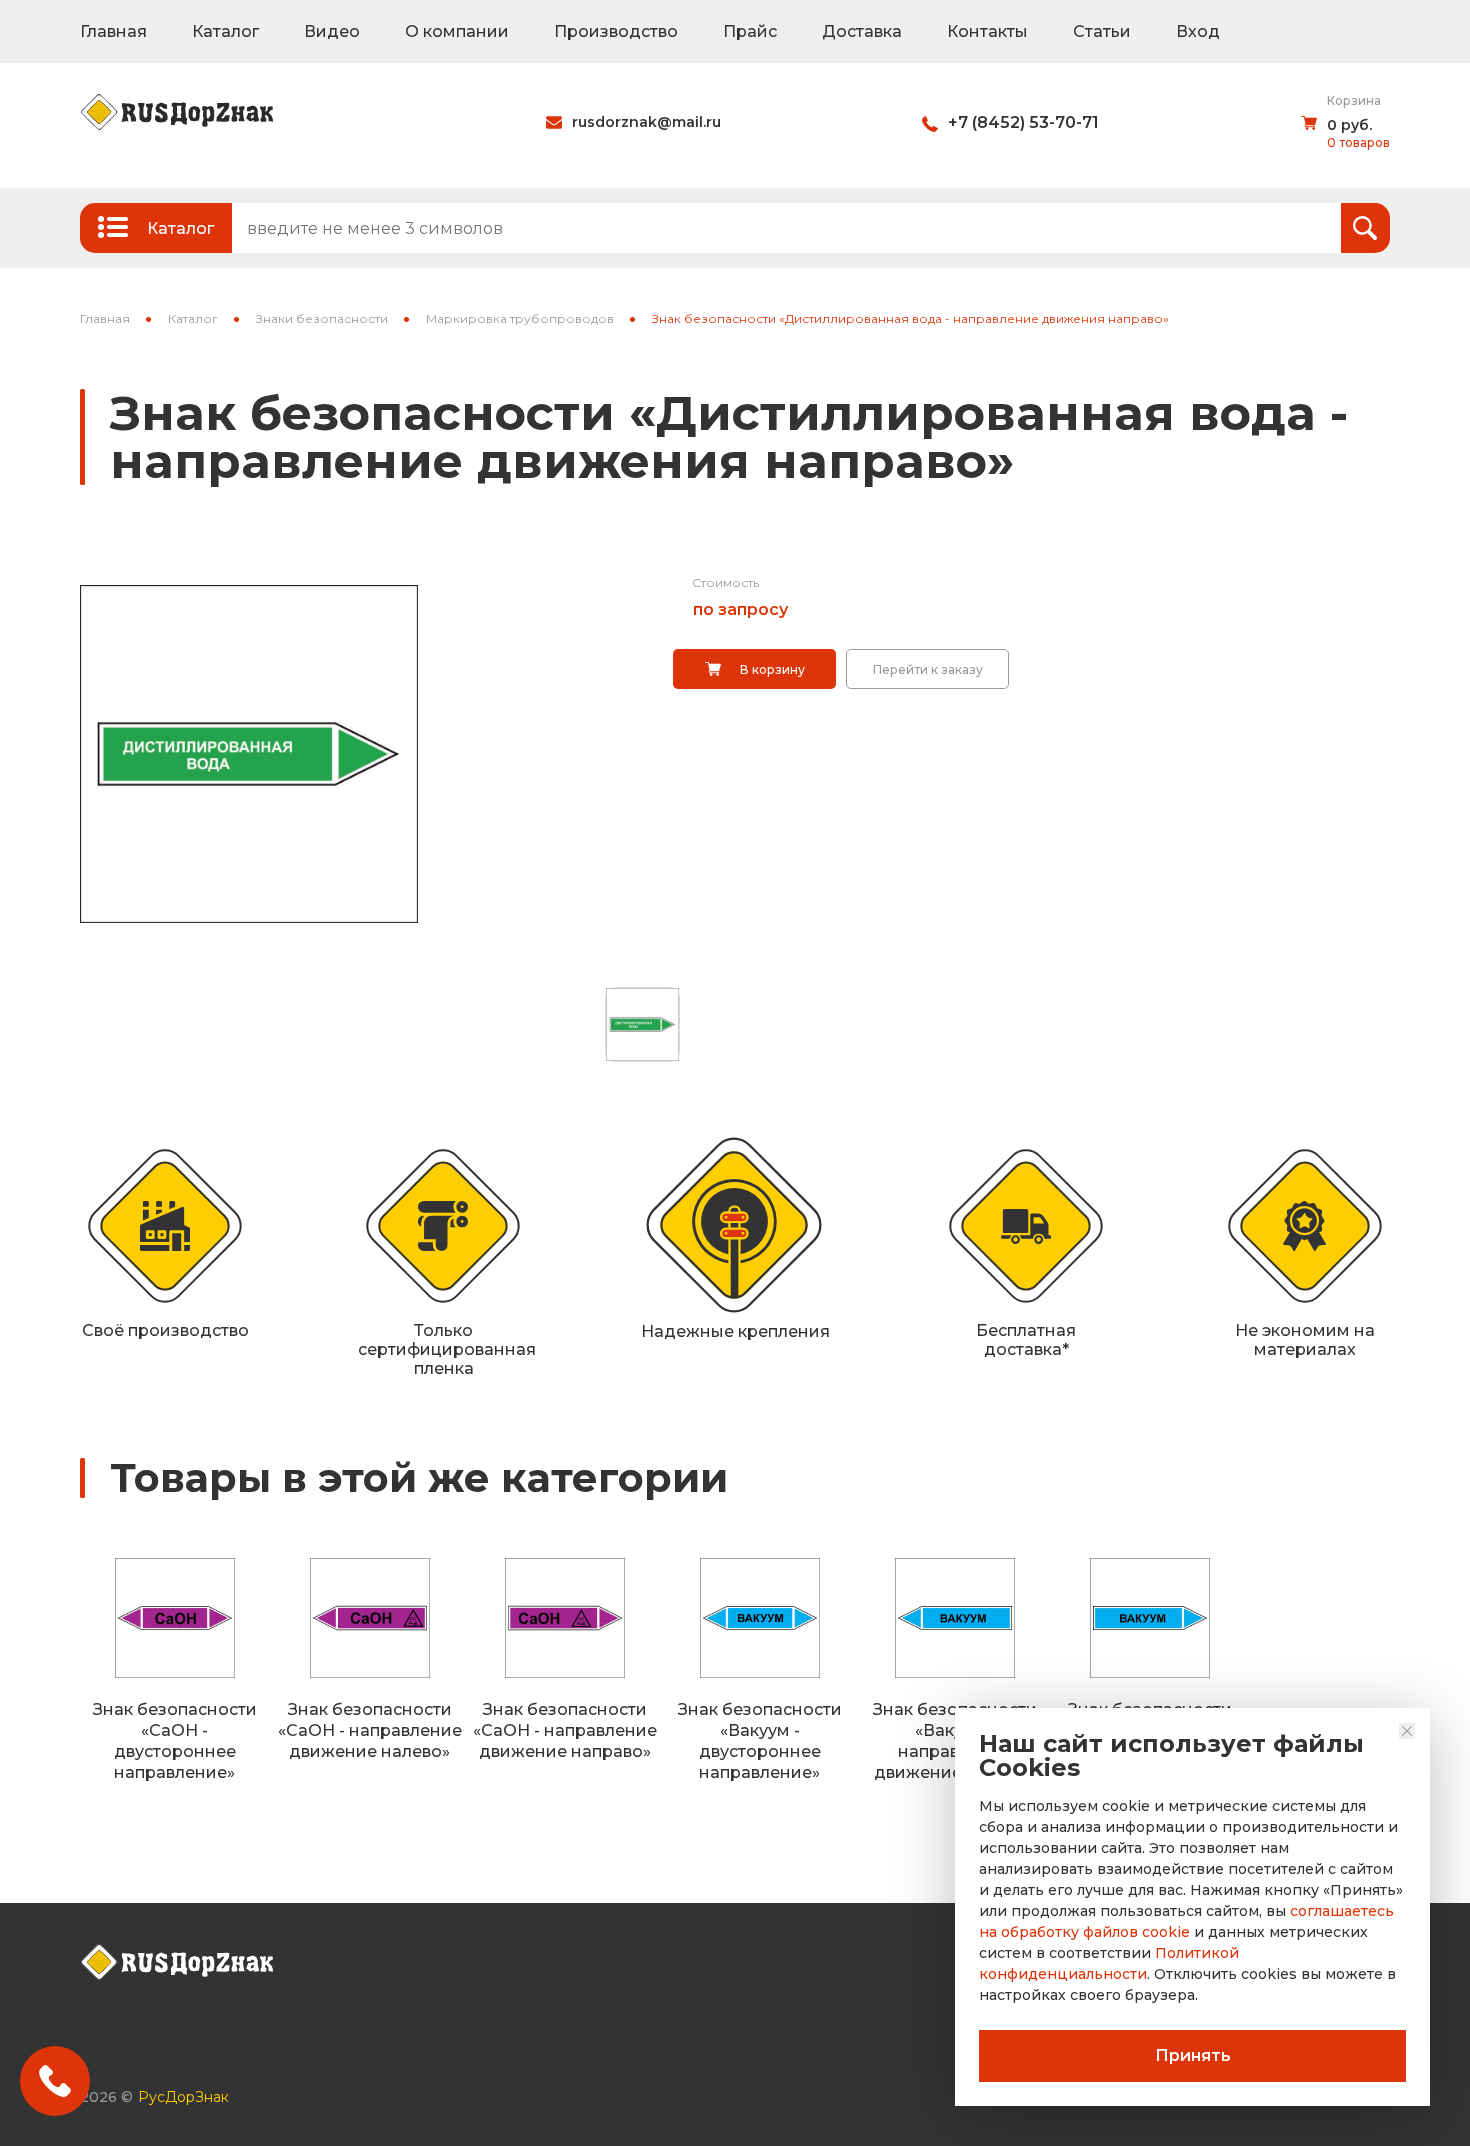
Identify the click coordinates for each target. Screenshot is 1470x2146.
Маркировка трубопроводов (520, 318)
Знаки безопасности (322, 318)
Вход (1198, 31)
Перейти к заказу (928, 669)
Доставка (862, 31)
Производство (616, 31)
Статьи (1102, 31)
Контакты (987, 31)
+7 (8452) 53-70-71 (1023, 122)
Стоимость (725, 582)
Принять (1193, 2055)
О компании (457, 31)
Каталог (225, 31)
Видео (332, 31)
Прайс (750, 31)
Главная (113, 31)
